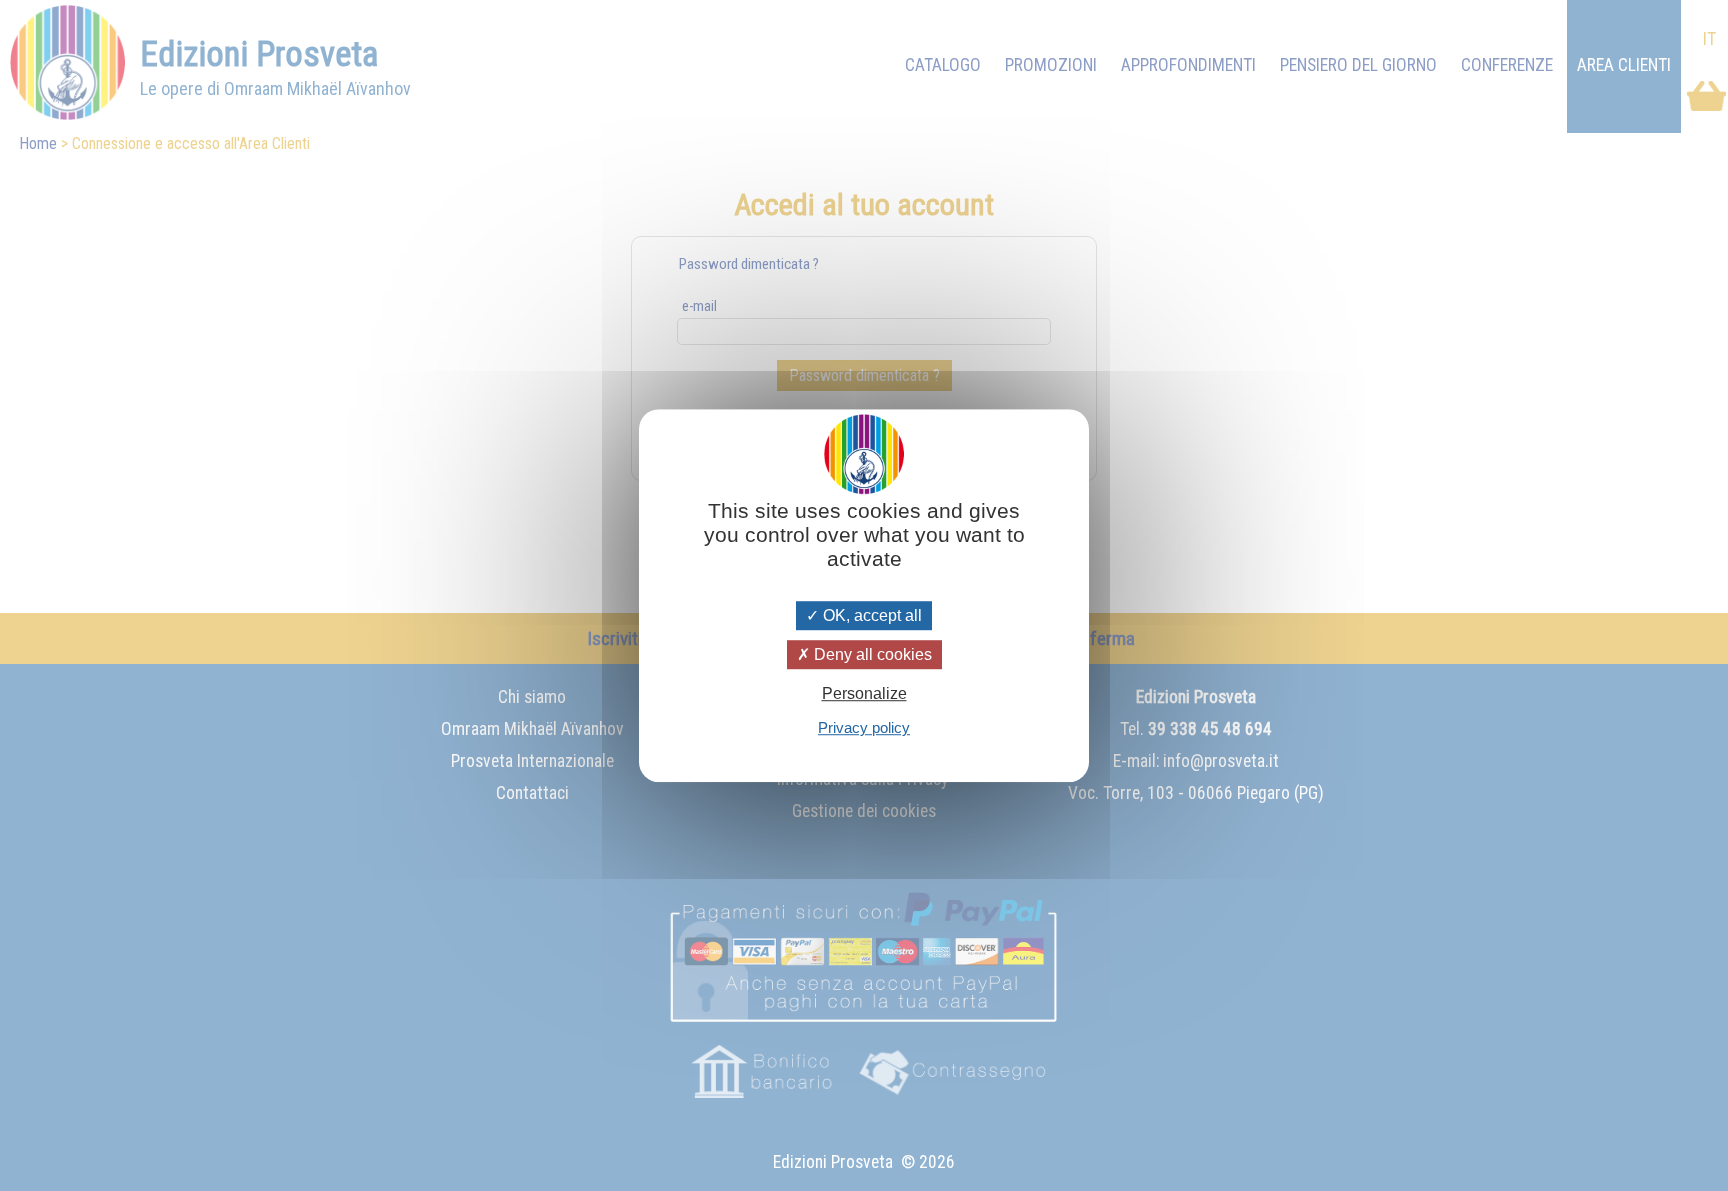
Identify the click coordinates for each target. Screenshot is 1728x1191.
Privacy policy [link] (864, 727)
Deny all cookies (871, 654)
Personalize (864, 693)
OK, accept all (870, 615)
